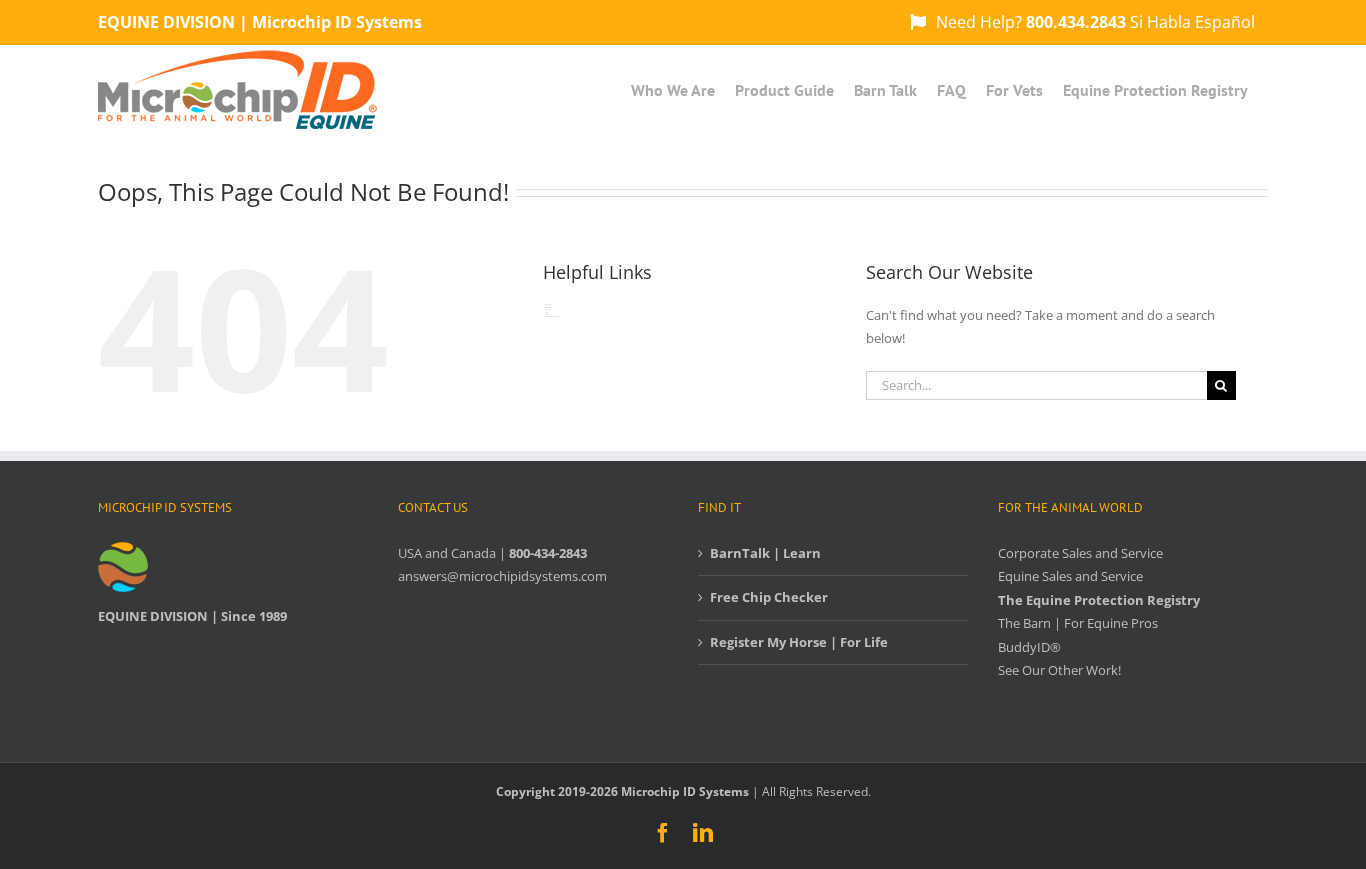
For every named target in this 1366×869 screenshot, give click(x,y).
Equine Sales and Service (1070, 576)
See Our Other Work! (1059, 670)
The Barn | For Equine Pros (1078, 623)
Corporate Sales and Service (1080, 553)
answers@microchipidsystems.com (502, 576)
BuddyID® (1029, 647)
